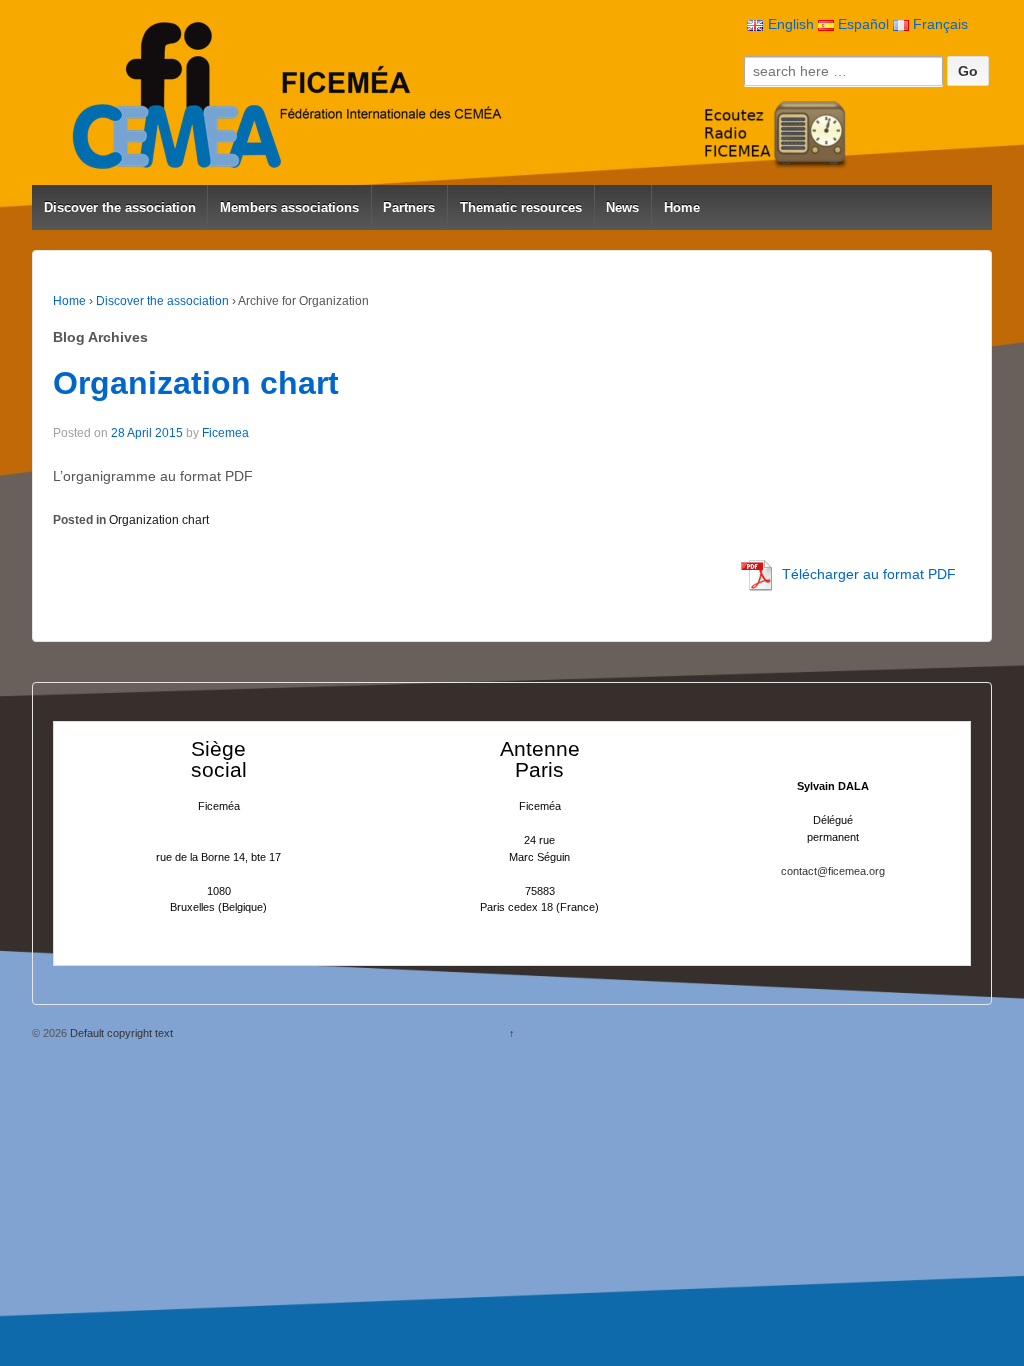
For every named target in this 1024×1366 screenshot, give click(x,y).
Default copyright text (120, 1033)
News (622, 207)
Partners (409, 207)
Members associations (289, 207)
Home (682, 207)
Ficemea (225, 433)
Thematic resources (521, 207)
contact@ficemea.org (833, 871)
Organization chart (196, 383)
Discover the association (120, 207)
